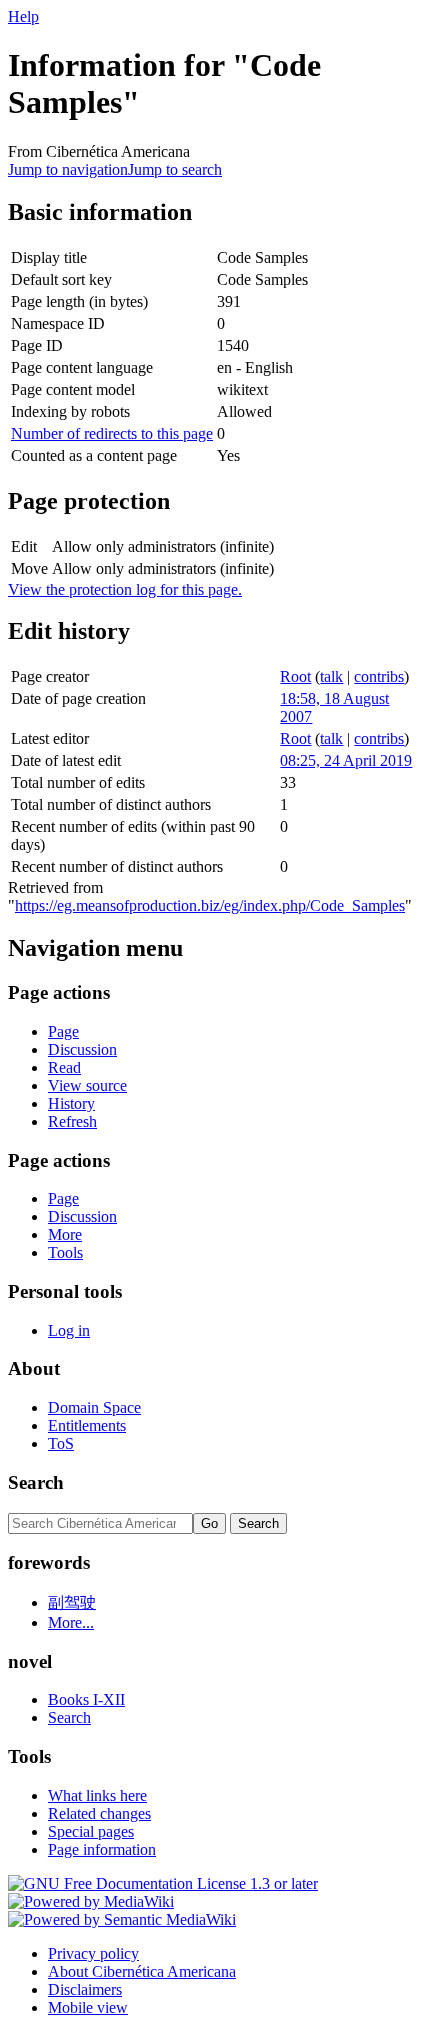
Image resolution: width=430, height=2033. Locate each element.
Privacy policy (93, 1953)
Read (64, 1067)
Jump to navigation (68, 169)
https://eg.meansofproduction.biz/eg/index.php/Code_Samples (210, 905)
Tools (65, 1252)
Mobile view (88, 2007)
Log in (69, 1330)
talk (331, 676)
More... (71, 1622)
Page (63, 1031)
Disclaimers (85, 1989)
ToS (61, 1443)
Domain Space (94, 1407)
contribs (379, 676)
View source (87, 1085)
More (65, 1234)
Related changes (99, 1813)
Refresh (72, 1121)
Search (36, 1482)
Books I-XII (86, 1699)
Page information (102, 1849)
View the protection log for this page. (125, 589)
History (71, 1103)
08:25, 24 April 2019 (346, 760)
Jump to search (175, 169)
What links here (97, 1795)
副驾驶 (72, 1602)
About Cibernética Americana (142, 1971)
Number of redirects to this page (112, 433)
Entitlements (87, 1425)
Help (23, 16)
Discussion (82, 1049)
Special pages (91, 1831)
